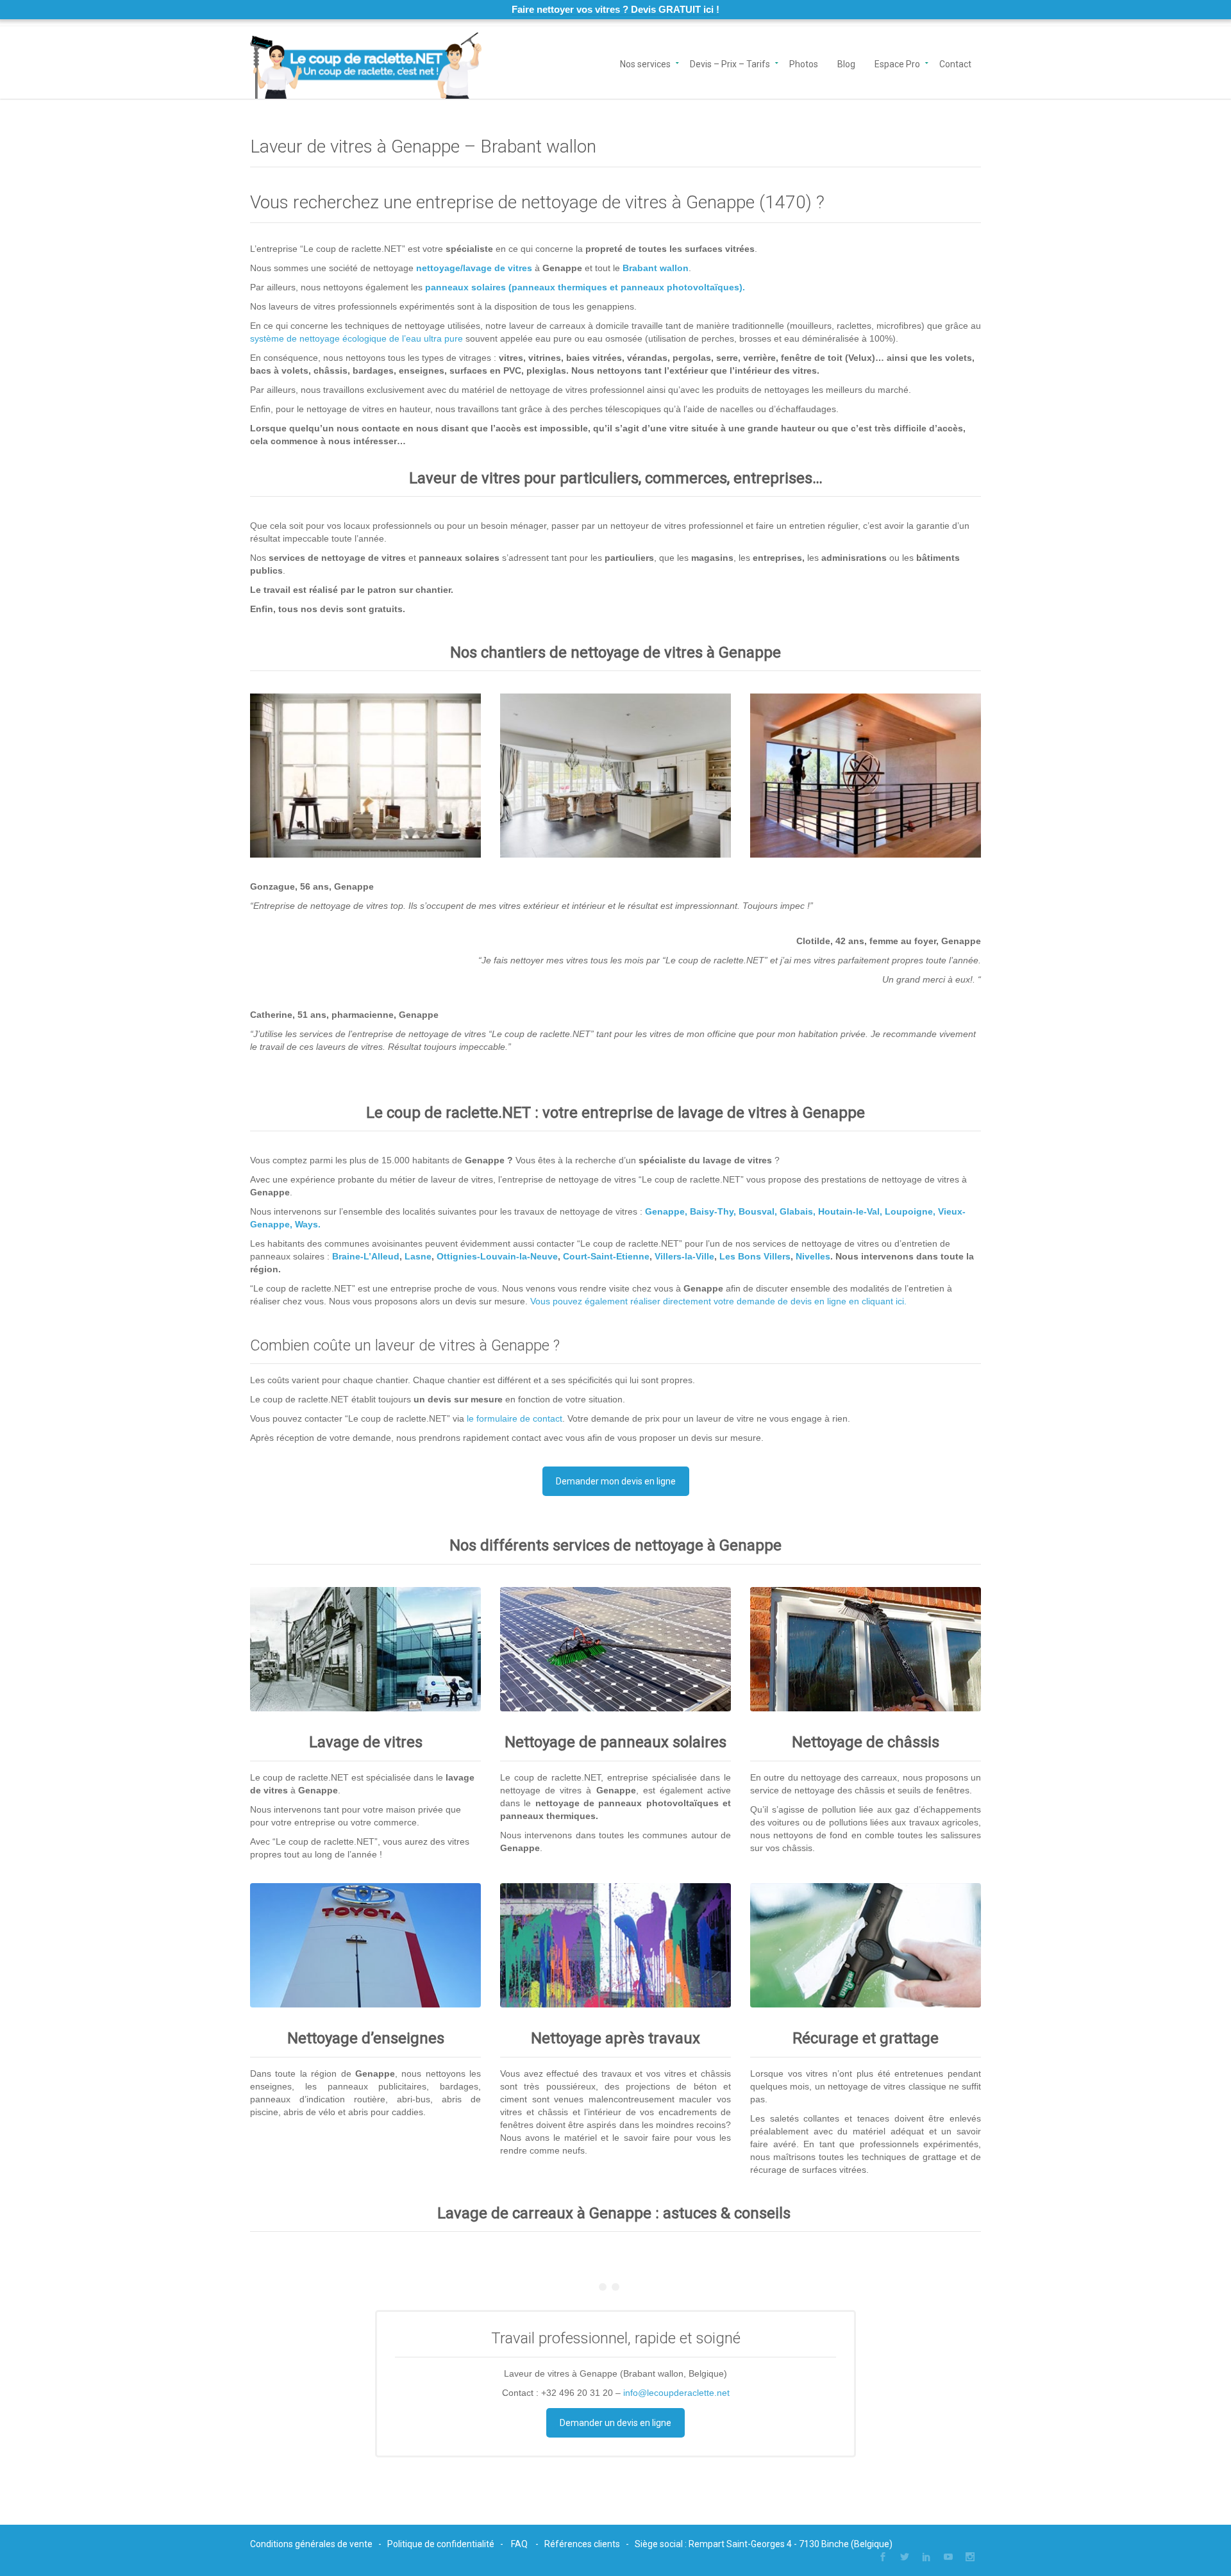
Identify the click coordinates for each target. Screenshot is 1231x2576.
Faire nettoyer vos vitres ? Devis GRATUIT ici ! (615, 9)
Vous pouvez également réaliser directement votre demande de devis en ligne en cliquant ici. (718, 1301)
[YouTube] (948, 2557)
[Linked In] (926, 2557)
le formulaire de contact (515, 1418)
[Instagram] (970, 2557)
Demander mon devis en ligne (616, 1481)
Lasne (418, 1256)
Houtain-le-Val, (850, 1211)
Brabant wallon (656, 268)
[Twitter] (905, 2557)
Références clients (582, 2544)
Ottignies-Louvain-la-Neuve (497, 1256)
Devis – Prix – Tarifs (730, 63)
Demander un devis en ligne (615, 2423)
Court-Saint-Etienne (606, 1256)
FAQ (519, 2544)
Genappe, (666, 1211)
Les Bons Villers (755, 1256)
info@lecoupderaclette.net (676, 2393)
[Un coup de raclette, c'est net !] (366, 62)
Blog (846, 63)
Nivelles (813, 1256)
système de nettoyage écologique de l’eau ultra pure (356, 338)
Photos (804, 63)
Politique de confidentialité (441, 2544)
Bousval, (758, 1211)
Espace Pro (897, 63)
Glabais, (798, 1211)
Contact (955, 63)
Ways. (308, 1224)
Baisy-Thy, (713, 1211)
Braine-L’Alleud (366, 1256)
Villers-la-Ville (684, 1256)
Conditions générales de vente (311, 2544)
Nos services (645, 63)
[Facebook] (883, 2557)
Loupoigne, (910, 1211)
